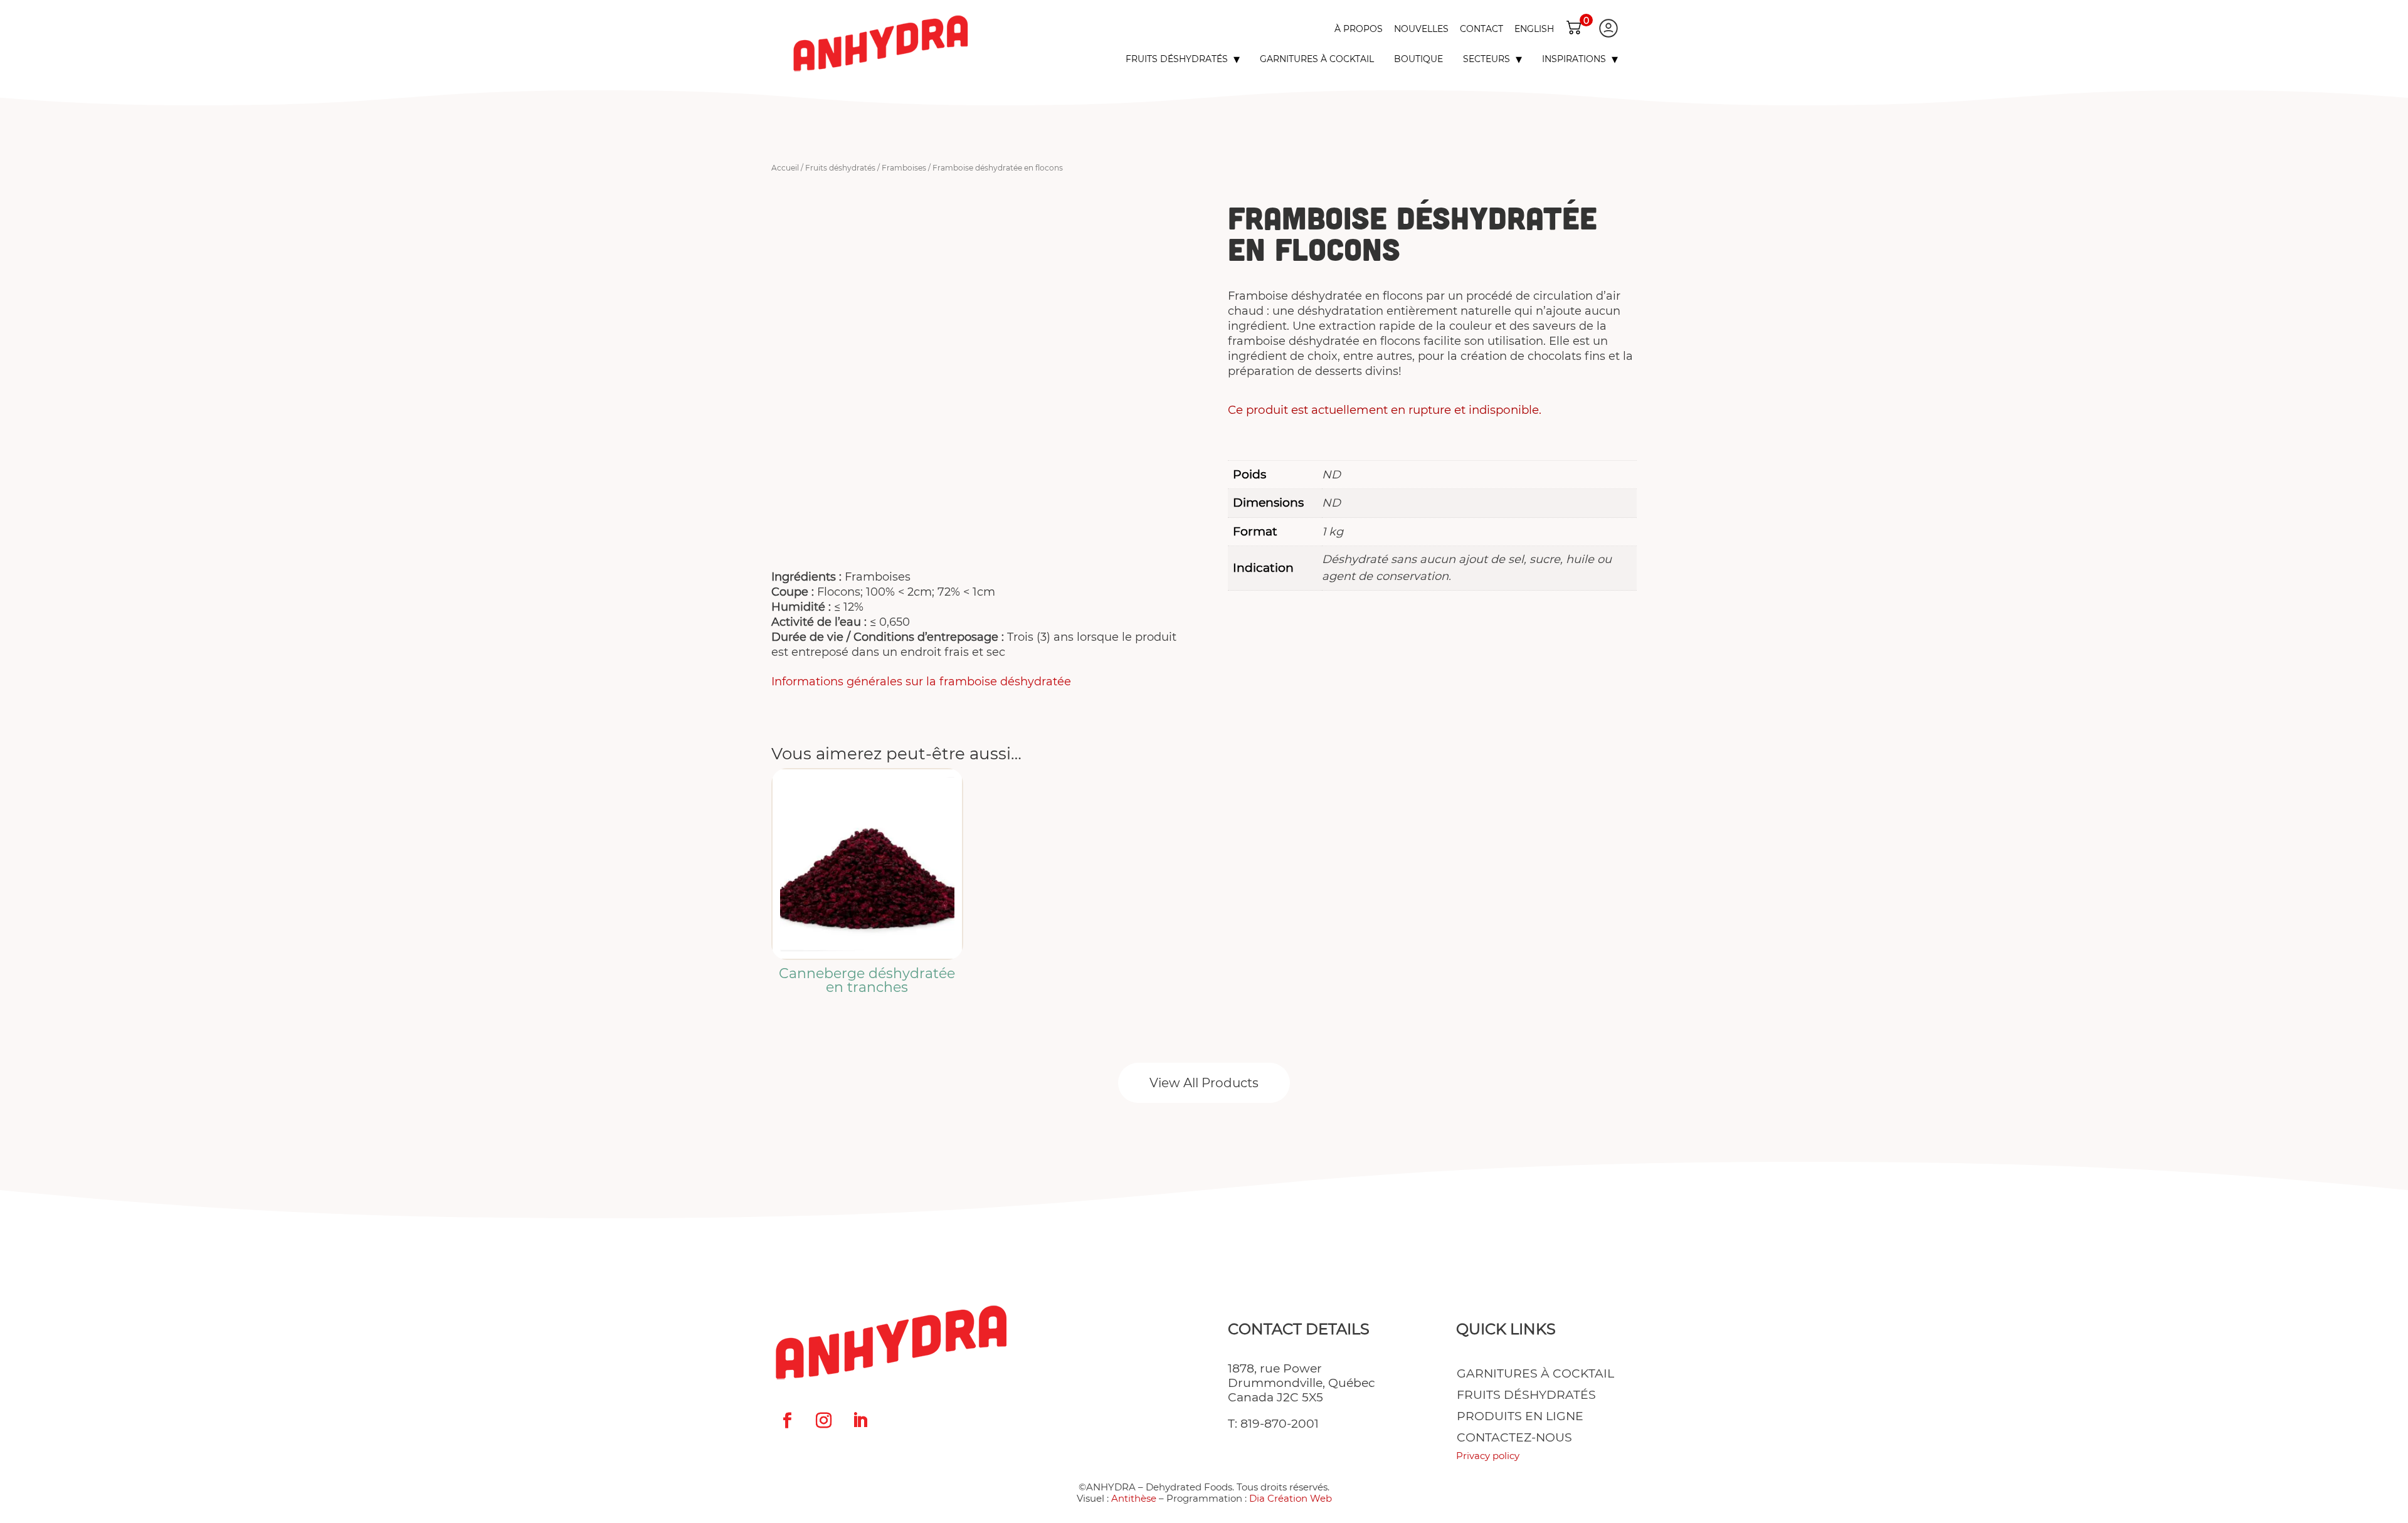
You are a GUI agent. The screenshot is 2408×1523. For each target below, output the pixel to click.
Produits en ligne (1520, 1416)
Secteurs (1487, 59)
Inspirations (1574, 59)
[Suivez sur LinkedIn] (860, 1421)
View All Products (1204, 1083)
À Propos (1359, 29)
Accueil (785, 168)
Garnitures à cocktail (1317, 59)
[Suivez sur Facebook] (787, 1421)
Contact (1481, 29)
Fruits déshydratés (1177, 59)
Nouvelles (1421, 29)
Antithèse (1134, 1498)
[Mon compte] (1608, 28)
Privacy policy (1488, 1456)
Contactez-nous (1514, 1438)
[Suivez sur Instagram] (823, 1421)
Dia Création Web (1291, 1498)
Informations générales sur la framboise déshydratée (921, 682)
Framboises (904, 168)
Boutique (1418, 59)
